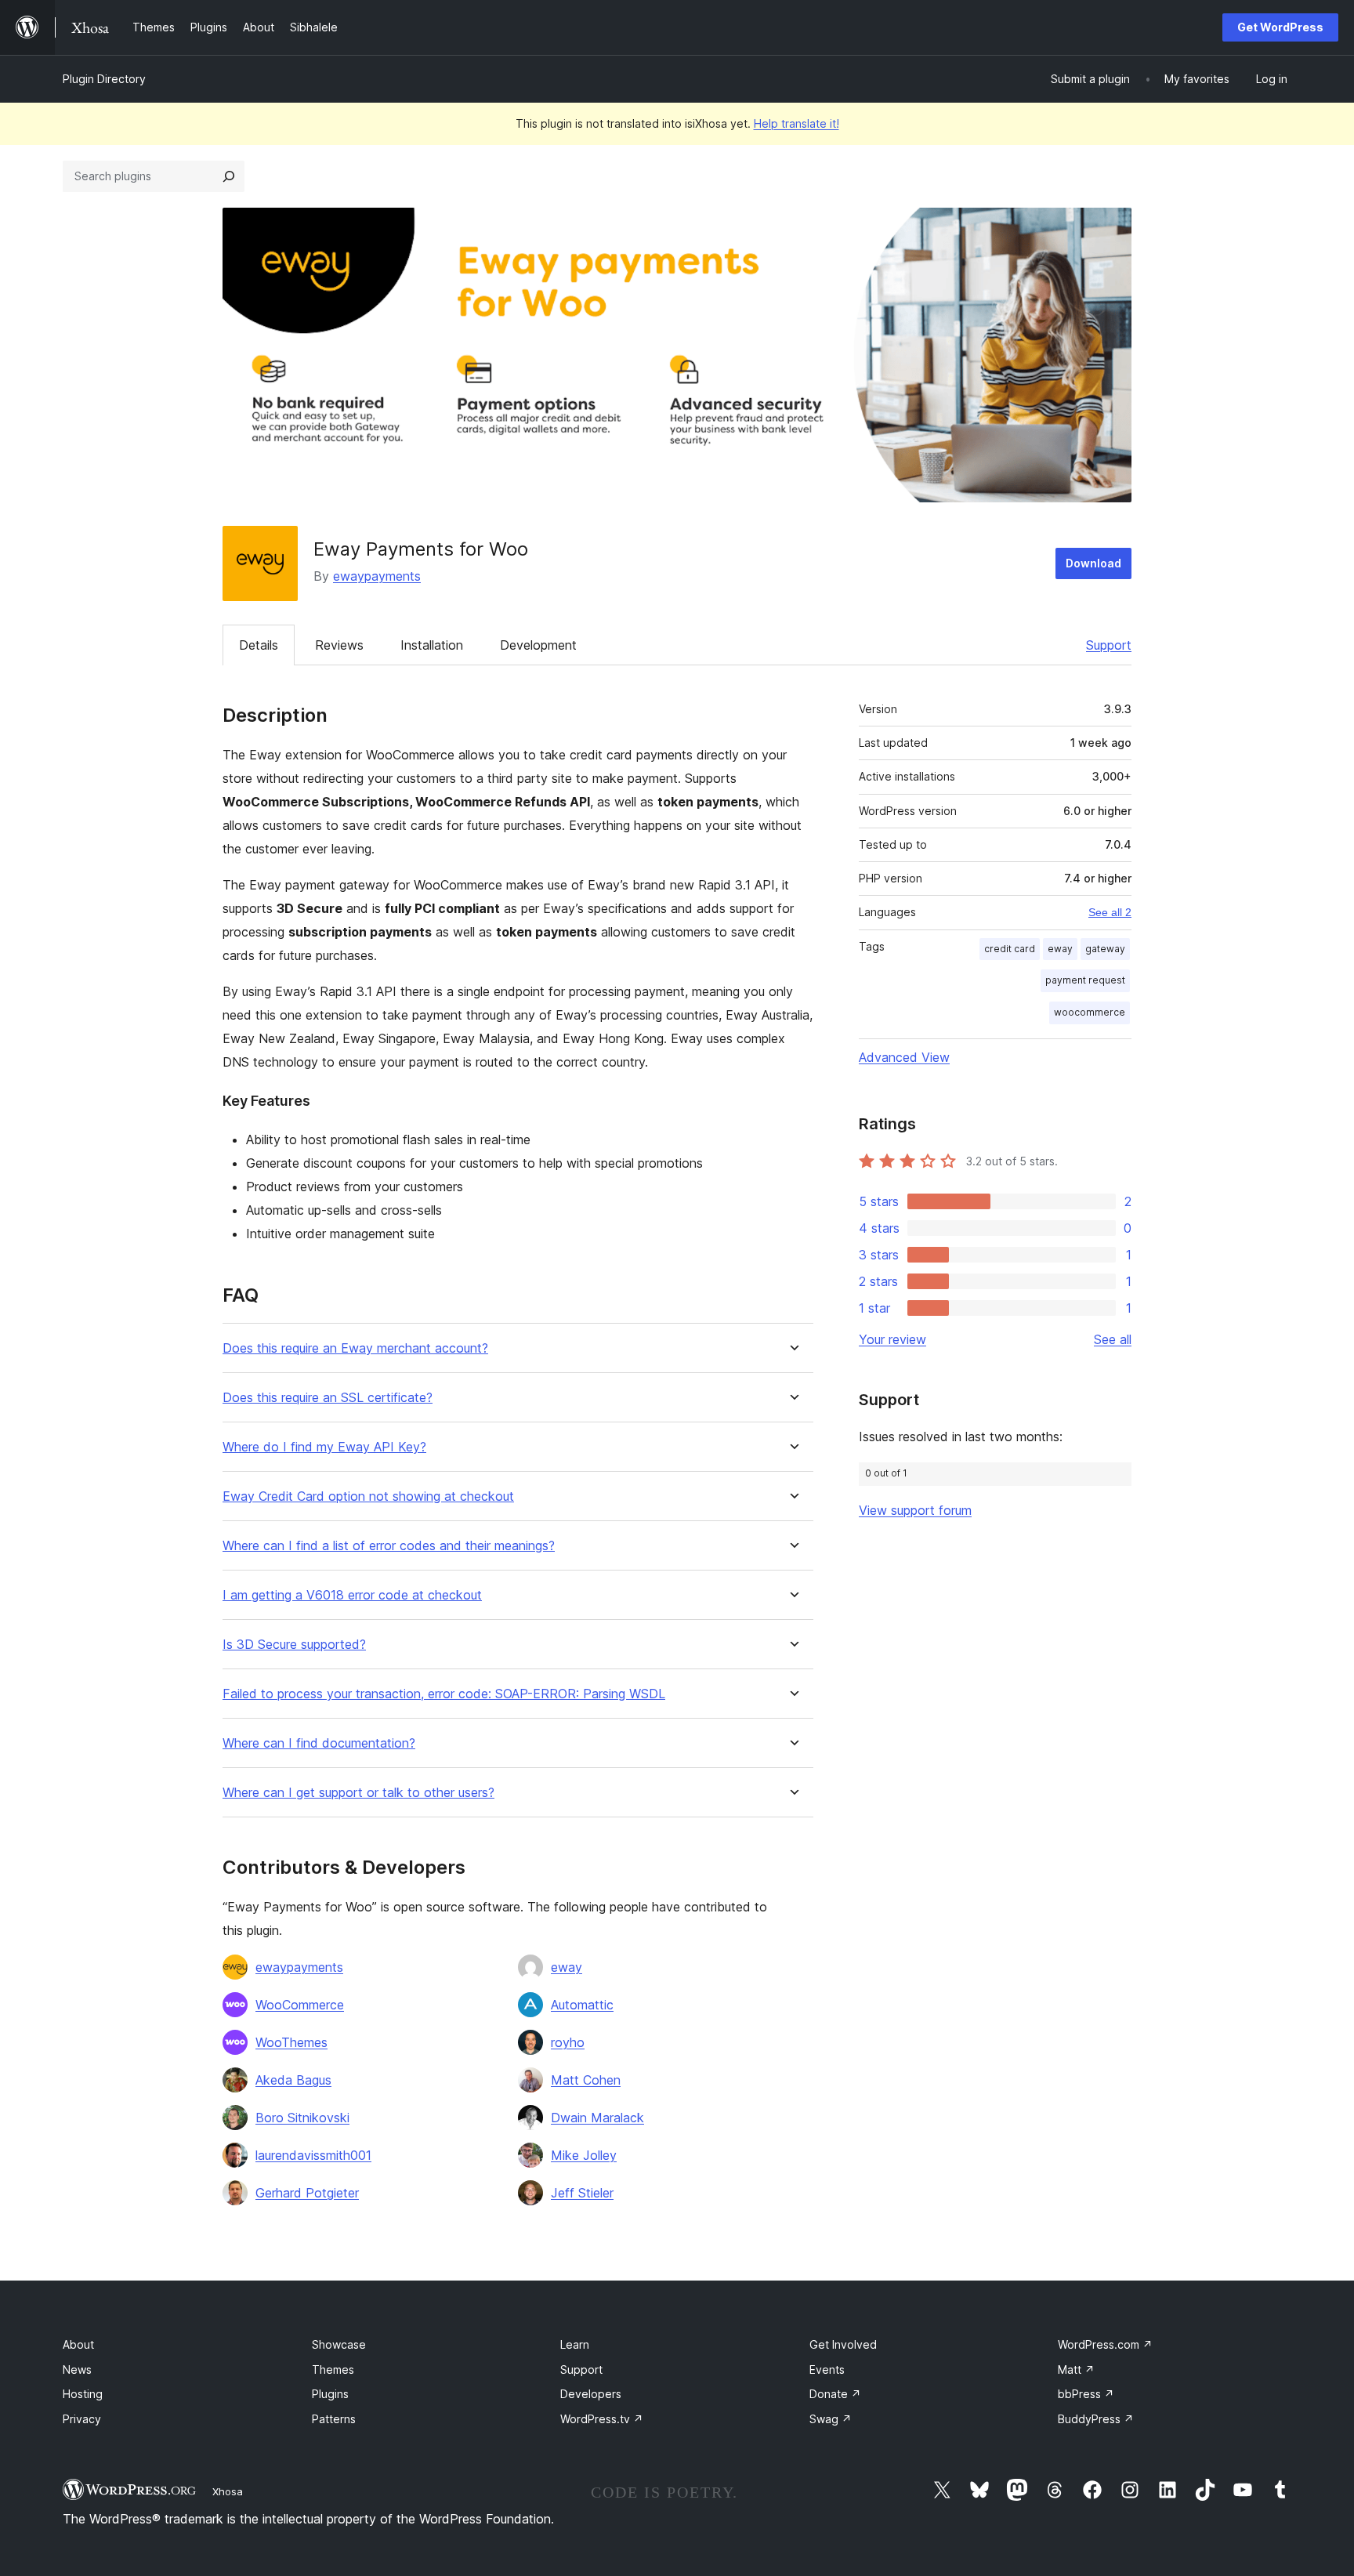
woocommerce (1090, 1012)
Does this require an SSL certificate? (328, 1398)
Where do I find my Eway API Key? (324, 1447)
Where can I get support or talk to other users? (358, 1793)
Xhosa (228, 2491)
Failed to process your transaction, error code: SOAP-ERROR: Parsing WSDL (444, 1694)
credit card (1010, 949)
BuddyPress (1096, 2419)
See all (1113, 1339)
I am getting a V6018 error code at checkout (352, 1595)
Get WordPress (1280, 27)
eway (567, 1967)
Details (259, 645)
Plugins (330, 2394)
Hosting (83, 2394)
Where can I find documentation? (319, 1743)
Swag (831, 2419)
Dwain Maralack (597, 2118)
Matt (1076, 2369)
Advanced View (904, 1057)
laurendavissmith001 (313, 2155)
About (78, 2344)
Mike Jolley (584, 2155)
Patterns (334, 2419)
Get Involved (843, 2344)
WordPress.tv (602, 2419)
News (77, 2369)
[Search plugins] (229, 176)
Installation (432, 645)
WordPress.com (1105, 2344)
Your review (892, 1339)
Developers (591, 2394)
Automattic (582, 2005)
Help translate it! (796, 123)
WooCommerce (300, 2005)
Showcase (339, 2344)
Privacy (82, 2419)
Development (538, 645)
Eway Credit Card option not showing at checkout (368, 1496)
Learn (575, 2344)
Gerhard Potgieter (307, 2193)
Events (827, 2369)
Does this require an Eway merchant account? (355, 1348)
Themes (333, 2369)
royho (568, 2042)
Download (1093, 563)
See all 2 (1110, 912)
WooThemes (291, 2042)
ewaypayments (377, 576)
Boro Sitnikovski (302, 2118)
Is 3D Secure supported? (294, 1645)
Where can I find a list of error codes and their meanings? (389, 1546)
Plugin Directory (104, 79)
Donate (835, 2394)
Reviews (339, 645)
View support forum (915, 1510)
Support (1109, 645)
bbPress (1086, 2394)
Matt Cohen (586, 2080)
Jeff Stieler (582, 2193)
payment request (1085, 980)
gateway (1105, 949)
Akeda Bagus (293, 2080)
